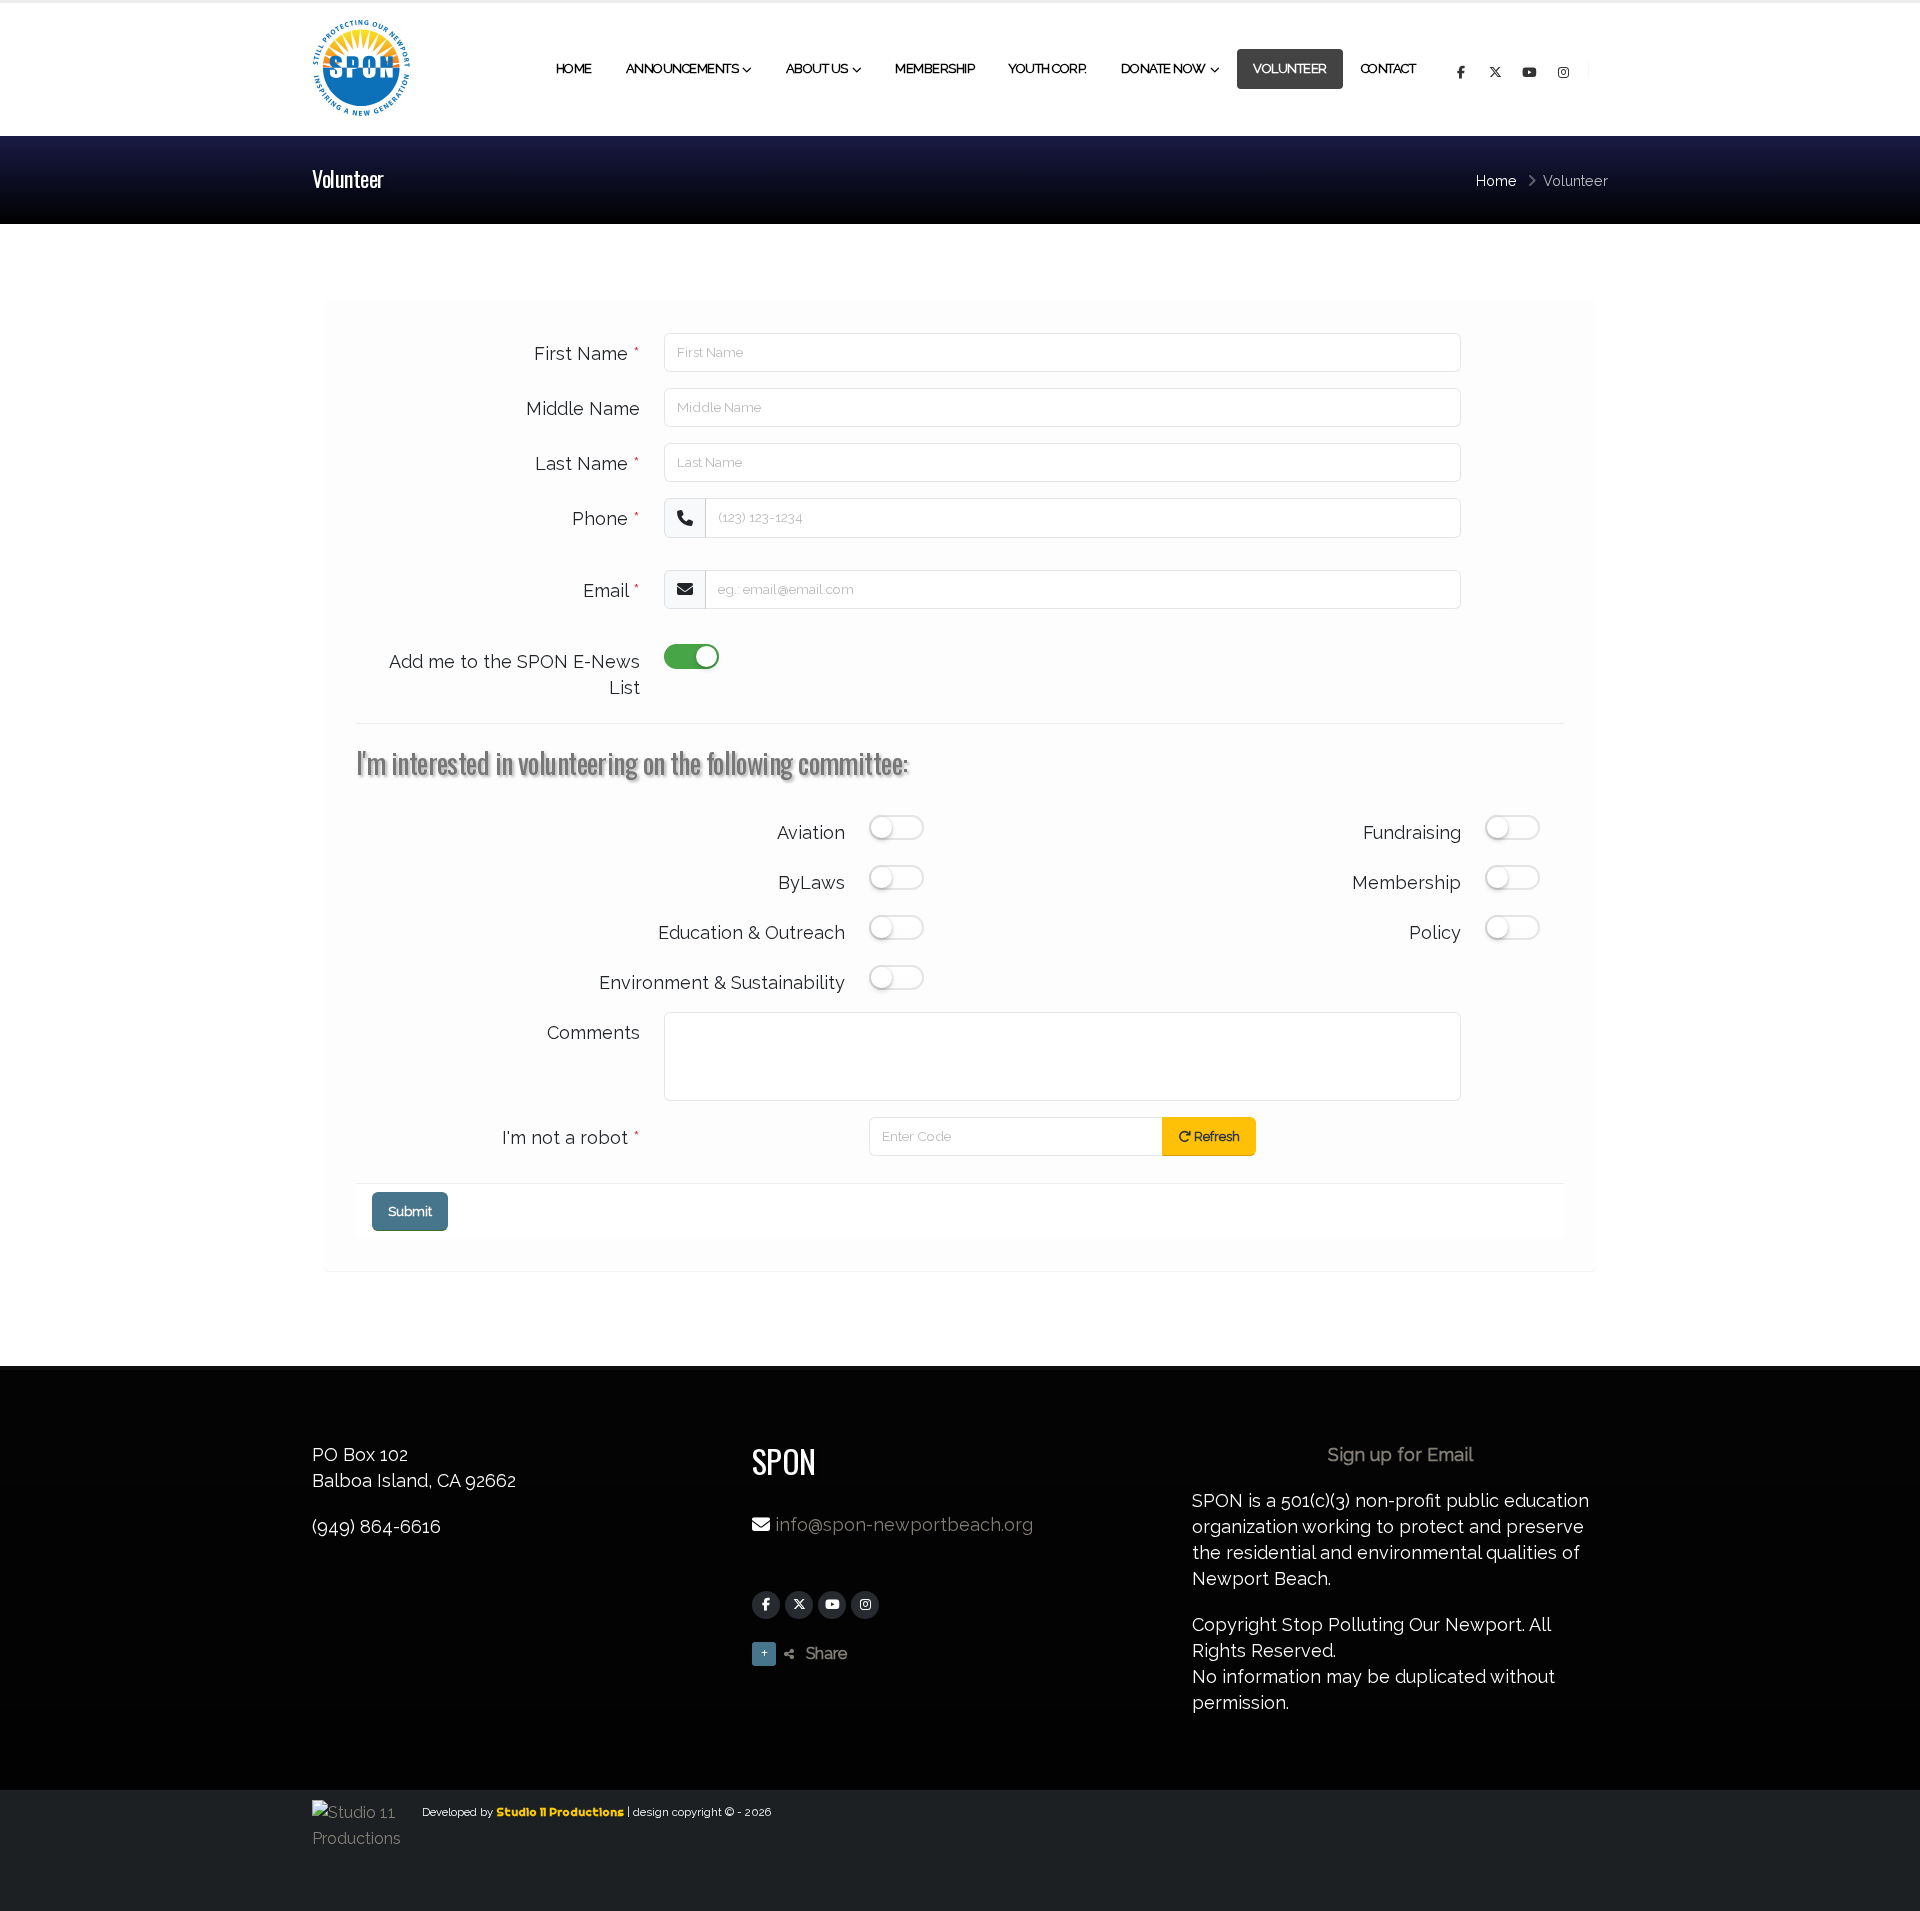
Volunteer (1290, 68)
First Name (587, 353)
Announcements (682, 68)
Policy (1435, 932)
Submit (410, 1211)
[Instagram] (865, 1605)
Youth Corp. (1047, 68)
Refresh (1215, 1136)
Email (611, 590)
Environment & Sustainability (722, 982)
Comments (593, 1032)
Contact (1388, 68)
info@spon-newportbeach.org (904, 1524)
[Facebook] (766, 1605)
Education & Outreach (751, 932)
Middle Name (583, 408)
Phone (606, 518)
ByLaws (811, 882)
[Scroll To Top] (1885, 1888)
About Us (817, 68)
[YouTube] (832, 1605)
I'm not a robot (571, 1137)
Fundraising (1412, 832)
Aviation (811, 832)
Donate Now (1163, 68)
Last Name (587, 463)
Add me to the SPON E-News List (514, 674)
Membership (934, 68)
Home (574, 68)
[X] (799, 1605)
